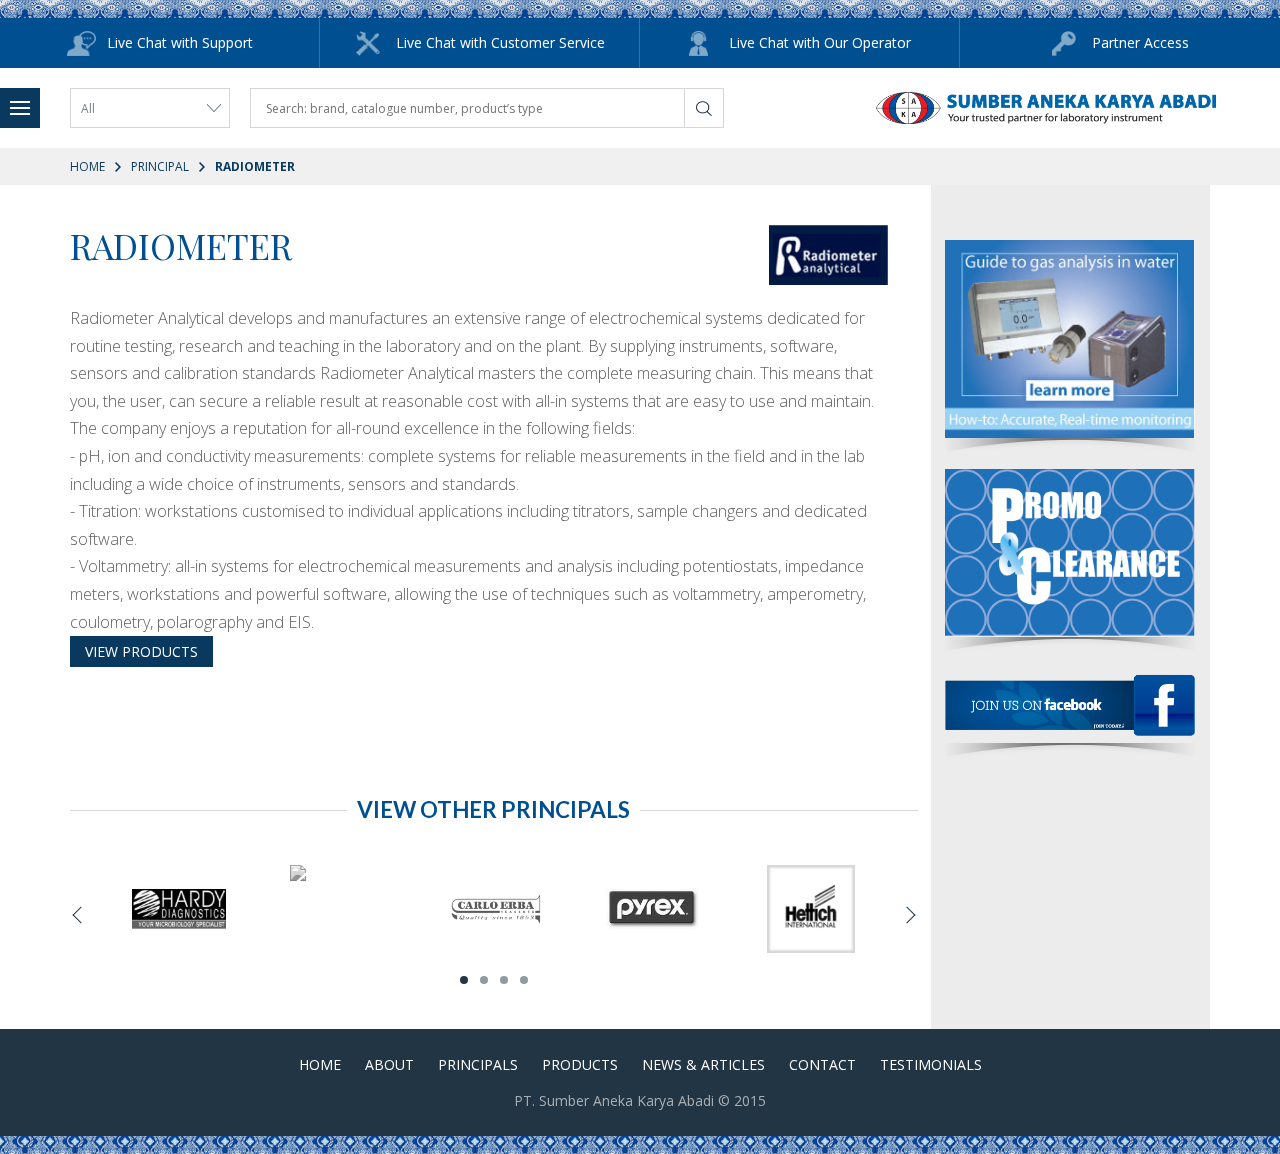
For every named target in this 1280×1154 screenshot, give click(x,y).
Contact (822, 1064)
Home (87, 166)
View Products (141, 651)
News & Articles (703, 1064)
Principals (478, 1064)
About (389, 1064)
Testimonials (931, 1064)
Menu (20, 108)
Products (580, 1064)
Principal (160, 166)
